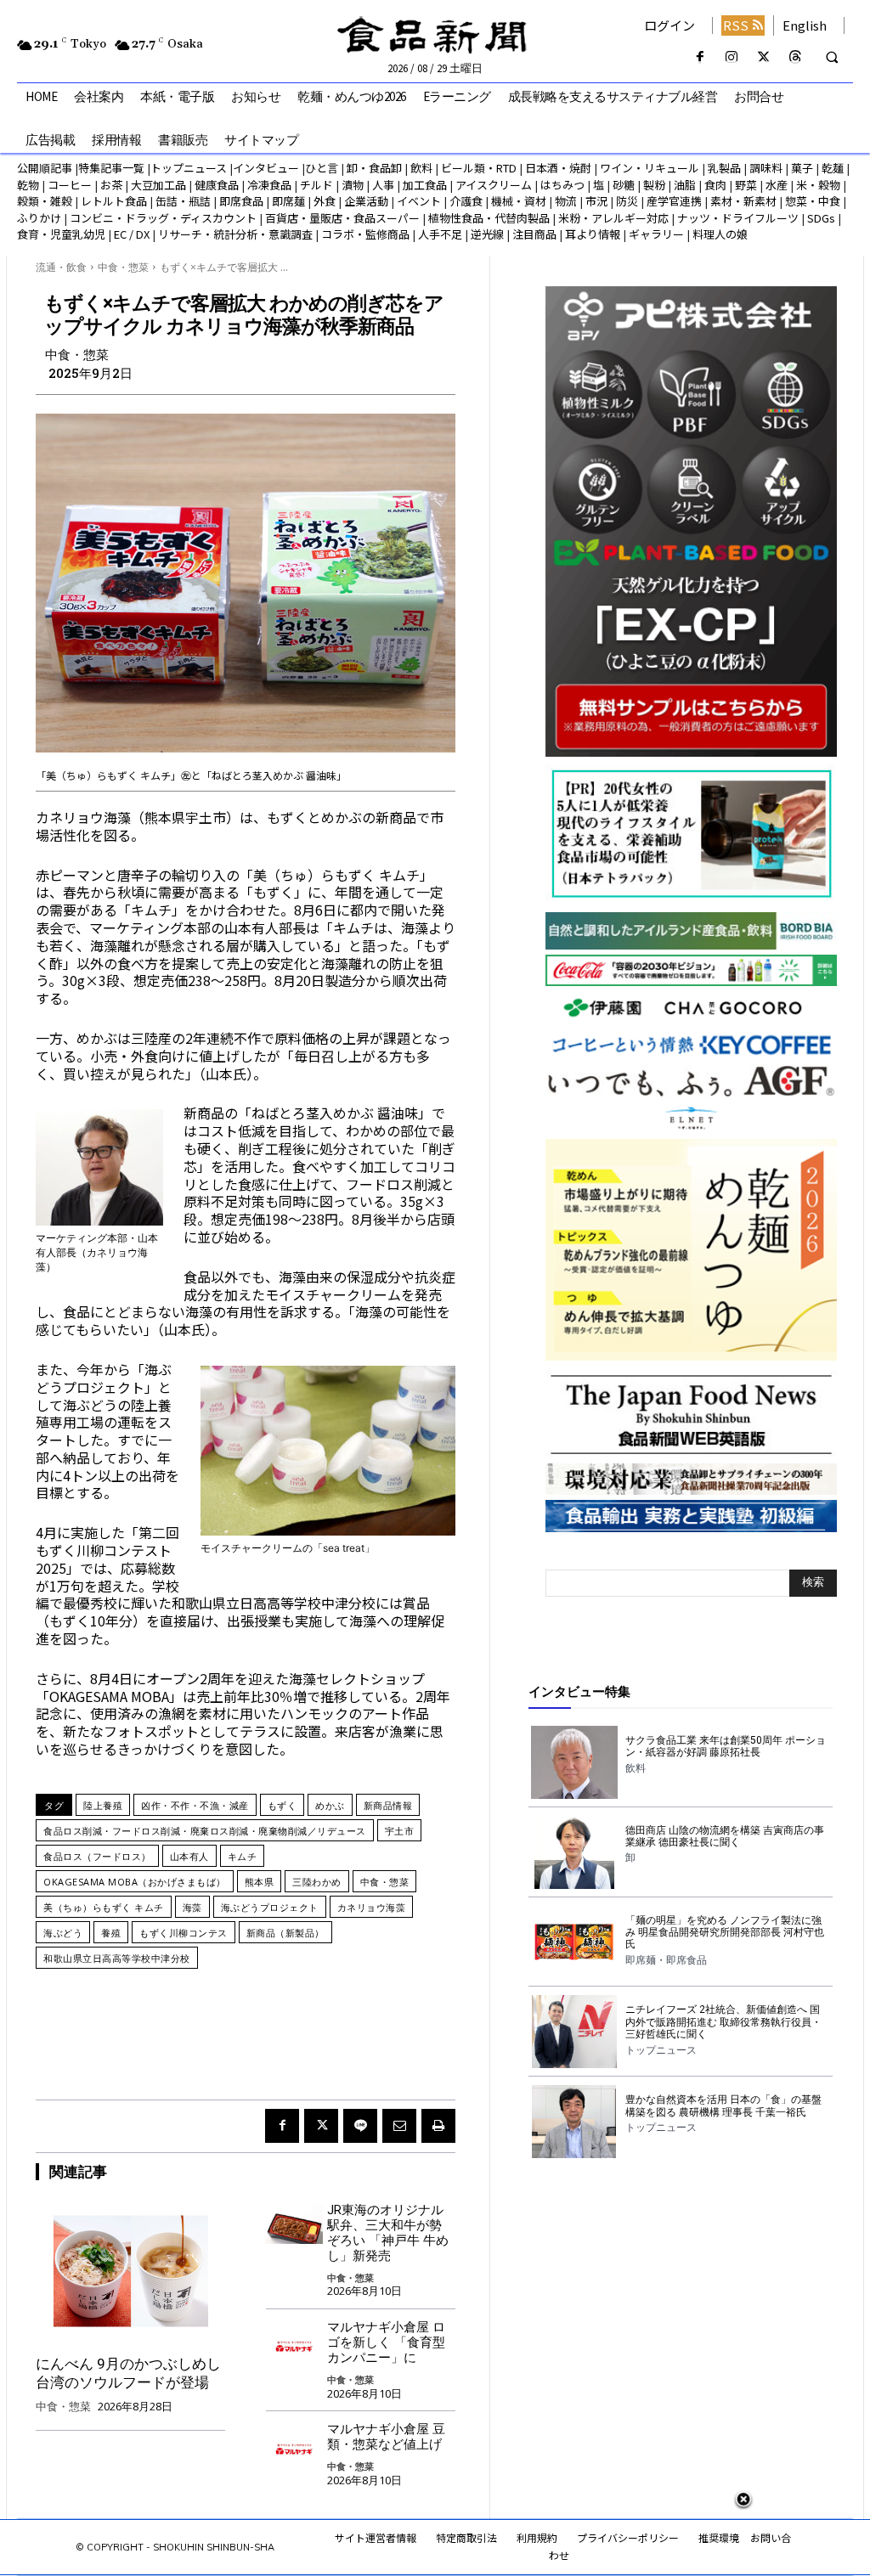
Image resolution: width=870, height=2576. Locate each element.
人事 (383, 185)
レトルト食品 (114, 201)
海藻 (192, 1907)
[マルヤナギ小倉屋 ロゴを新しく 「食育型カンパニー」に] (294, 2342)
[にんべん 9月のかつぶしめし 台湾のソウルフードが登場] (130, 2271)
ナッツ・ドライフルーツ (738, 218)
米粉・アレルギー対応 (613, 218)
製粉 (654, 185)
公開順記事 (45, 168)
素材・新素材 (743, 201)
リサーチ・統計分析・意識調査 (235, 234)
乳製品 (724, 168)
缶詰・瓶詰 (183, 201)
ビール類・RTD (479, 168)
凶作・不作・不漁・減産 (195, 1805)
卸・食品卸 (373, 168)
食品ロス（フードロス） (97, 1856)
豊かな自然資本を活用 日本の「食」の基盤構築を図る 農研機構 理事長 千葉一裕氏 (723, 2105)
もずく (282, 1805)
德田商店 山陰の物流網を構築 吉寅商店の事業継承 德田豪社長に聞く (725, 1836)
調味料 (766, 168)
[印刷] (438, 2126)
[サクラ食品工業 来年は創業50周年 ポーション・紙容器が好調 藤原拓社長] (574, 1762)
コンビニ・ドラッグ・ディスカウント (163, 218)
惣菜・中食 (813, 201)
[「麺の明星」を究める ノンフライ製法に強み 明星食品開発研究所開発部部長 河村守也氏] (574, 1942)
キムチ (243, 1856)
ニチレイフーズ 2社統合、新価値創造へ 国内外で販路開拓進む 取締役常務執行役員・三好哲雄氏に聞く (723, 2022)
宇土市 (400, 1831)
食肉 (715, 185)
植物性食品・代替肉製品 (489, 218)
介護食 (466, 201)
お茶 (111, 185)
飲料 (421, 168)
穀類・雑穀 (45, 201)
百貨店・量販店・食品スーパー (342, 218)
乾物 (28, 185)
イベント (419, 201)
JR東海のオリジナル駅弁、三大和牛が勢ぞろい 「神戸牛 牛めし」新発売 (388, 2233)
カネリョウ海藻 (372, 1907)
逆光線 (487, 234)
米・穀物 (818, 185)
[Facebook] (701, 57)
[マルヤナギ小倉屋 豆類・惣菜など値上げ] (294, 2444)
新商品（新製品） (285, 1933)
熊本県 (260, 1882)
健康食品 (217, 185)
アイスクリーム (494, 185)
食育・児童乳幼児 (61, 234)
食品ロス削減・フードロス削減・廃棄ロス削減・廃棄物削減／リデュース (205, 1831)
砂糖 (624, 185)
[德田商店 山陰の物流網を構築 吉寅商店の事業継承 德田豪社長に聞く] (574, 1852)
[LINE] (360, 2126)
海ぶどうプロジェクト (270, 1907)
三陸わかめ (317, 1882)
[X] (763, 57)
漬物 (353, 185)
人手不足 (440, 234)
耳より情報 (593, 234)
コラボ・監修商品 (365, 234)
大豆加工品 (158, 185)
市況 (596, 201)
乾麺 (833, 168)
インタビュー (266, 168)
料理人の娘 (720, 234)
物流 (566, 201)
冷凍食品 (269, 185)
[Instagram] (732, 57)
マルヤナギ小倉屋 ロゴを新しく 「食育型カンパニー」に (386, 2342)
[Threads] (795, 57)
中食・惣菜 (123, 267)
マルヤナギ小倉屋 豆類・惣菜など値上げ (386, 2437)
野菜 (746, 185)
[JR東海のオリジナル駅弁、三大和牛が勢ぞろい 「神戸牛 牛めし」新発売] (294, 2225)
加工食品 (425, 185)
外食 (325, 201)
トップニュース (189, 168)
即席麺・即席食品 (666, 1960)
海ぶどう (63, 1933)
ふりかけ (39, 218)
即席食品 (241, 201)
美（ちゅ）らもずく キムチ (104, 1907)
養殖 (111, 1933)
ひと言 (322, 168)
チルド (316, 185)
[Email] (399, 2126)
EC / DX (132, 234)
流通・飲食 (61, 267)
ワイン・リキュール (650, 168)
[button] (832, 58)
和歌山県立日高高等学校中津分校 (117, 1958)
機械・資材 (519, 201)
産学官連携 (674, 201)
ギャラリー (656, 234)
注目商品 (534, 234)
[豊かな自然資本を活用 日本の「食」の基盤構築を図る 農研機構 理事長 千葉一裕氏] (574, 2122)
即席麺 (288, 201)
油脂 (685, 185)
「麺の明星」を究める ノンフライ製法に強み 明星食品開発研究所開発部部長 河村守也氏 (725, 1933)
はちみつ (562, 185)
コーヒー (70, 185)
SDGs (821, 218)
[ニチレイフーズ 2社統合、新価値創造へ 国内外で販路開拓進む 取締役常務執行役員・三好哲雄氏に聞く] (574, 2032)
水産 (777, 185)
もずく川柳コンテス (184, 1933)
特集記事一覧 (111, 168)
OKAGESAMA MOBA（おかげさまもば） (135, 1882)
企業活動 (366, 201)
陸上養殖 (103, 1805)
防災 (627, 201)
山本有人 (189, 1856)
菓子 (802, 168)
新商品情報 (388, 1805)
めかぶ (330, 1805)
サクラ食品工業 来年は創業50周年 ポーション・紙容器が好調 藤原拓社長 (726, 1746)
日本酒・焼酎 (558, 168)
